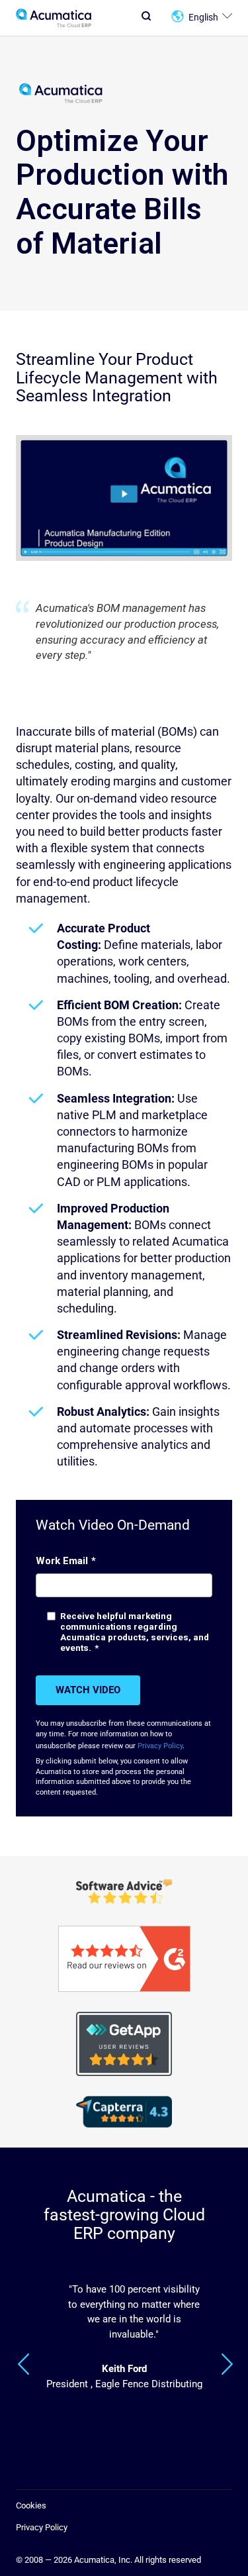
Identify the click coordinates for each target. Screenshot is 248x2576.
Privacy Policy (160, 1746)
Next (227, 2364)
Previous (24, 2364)
